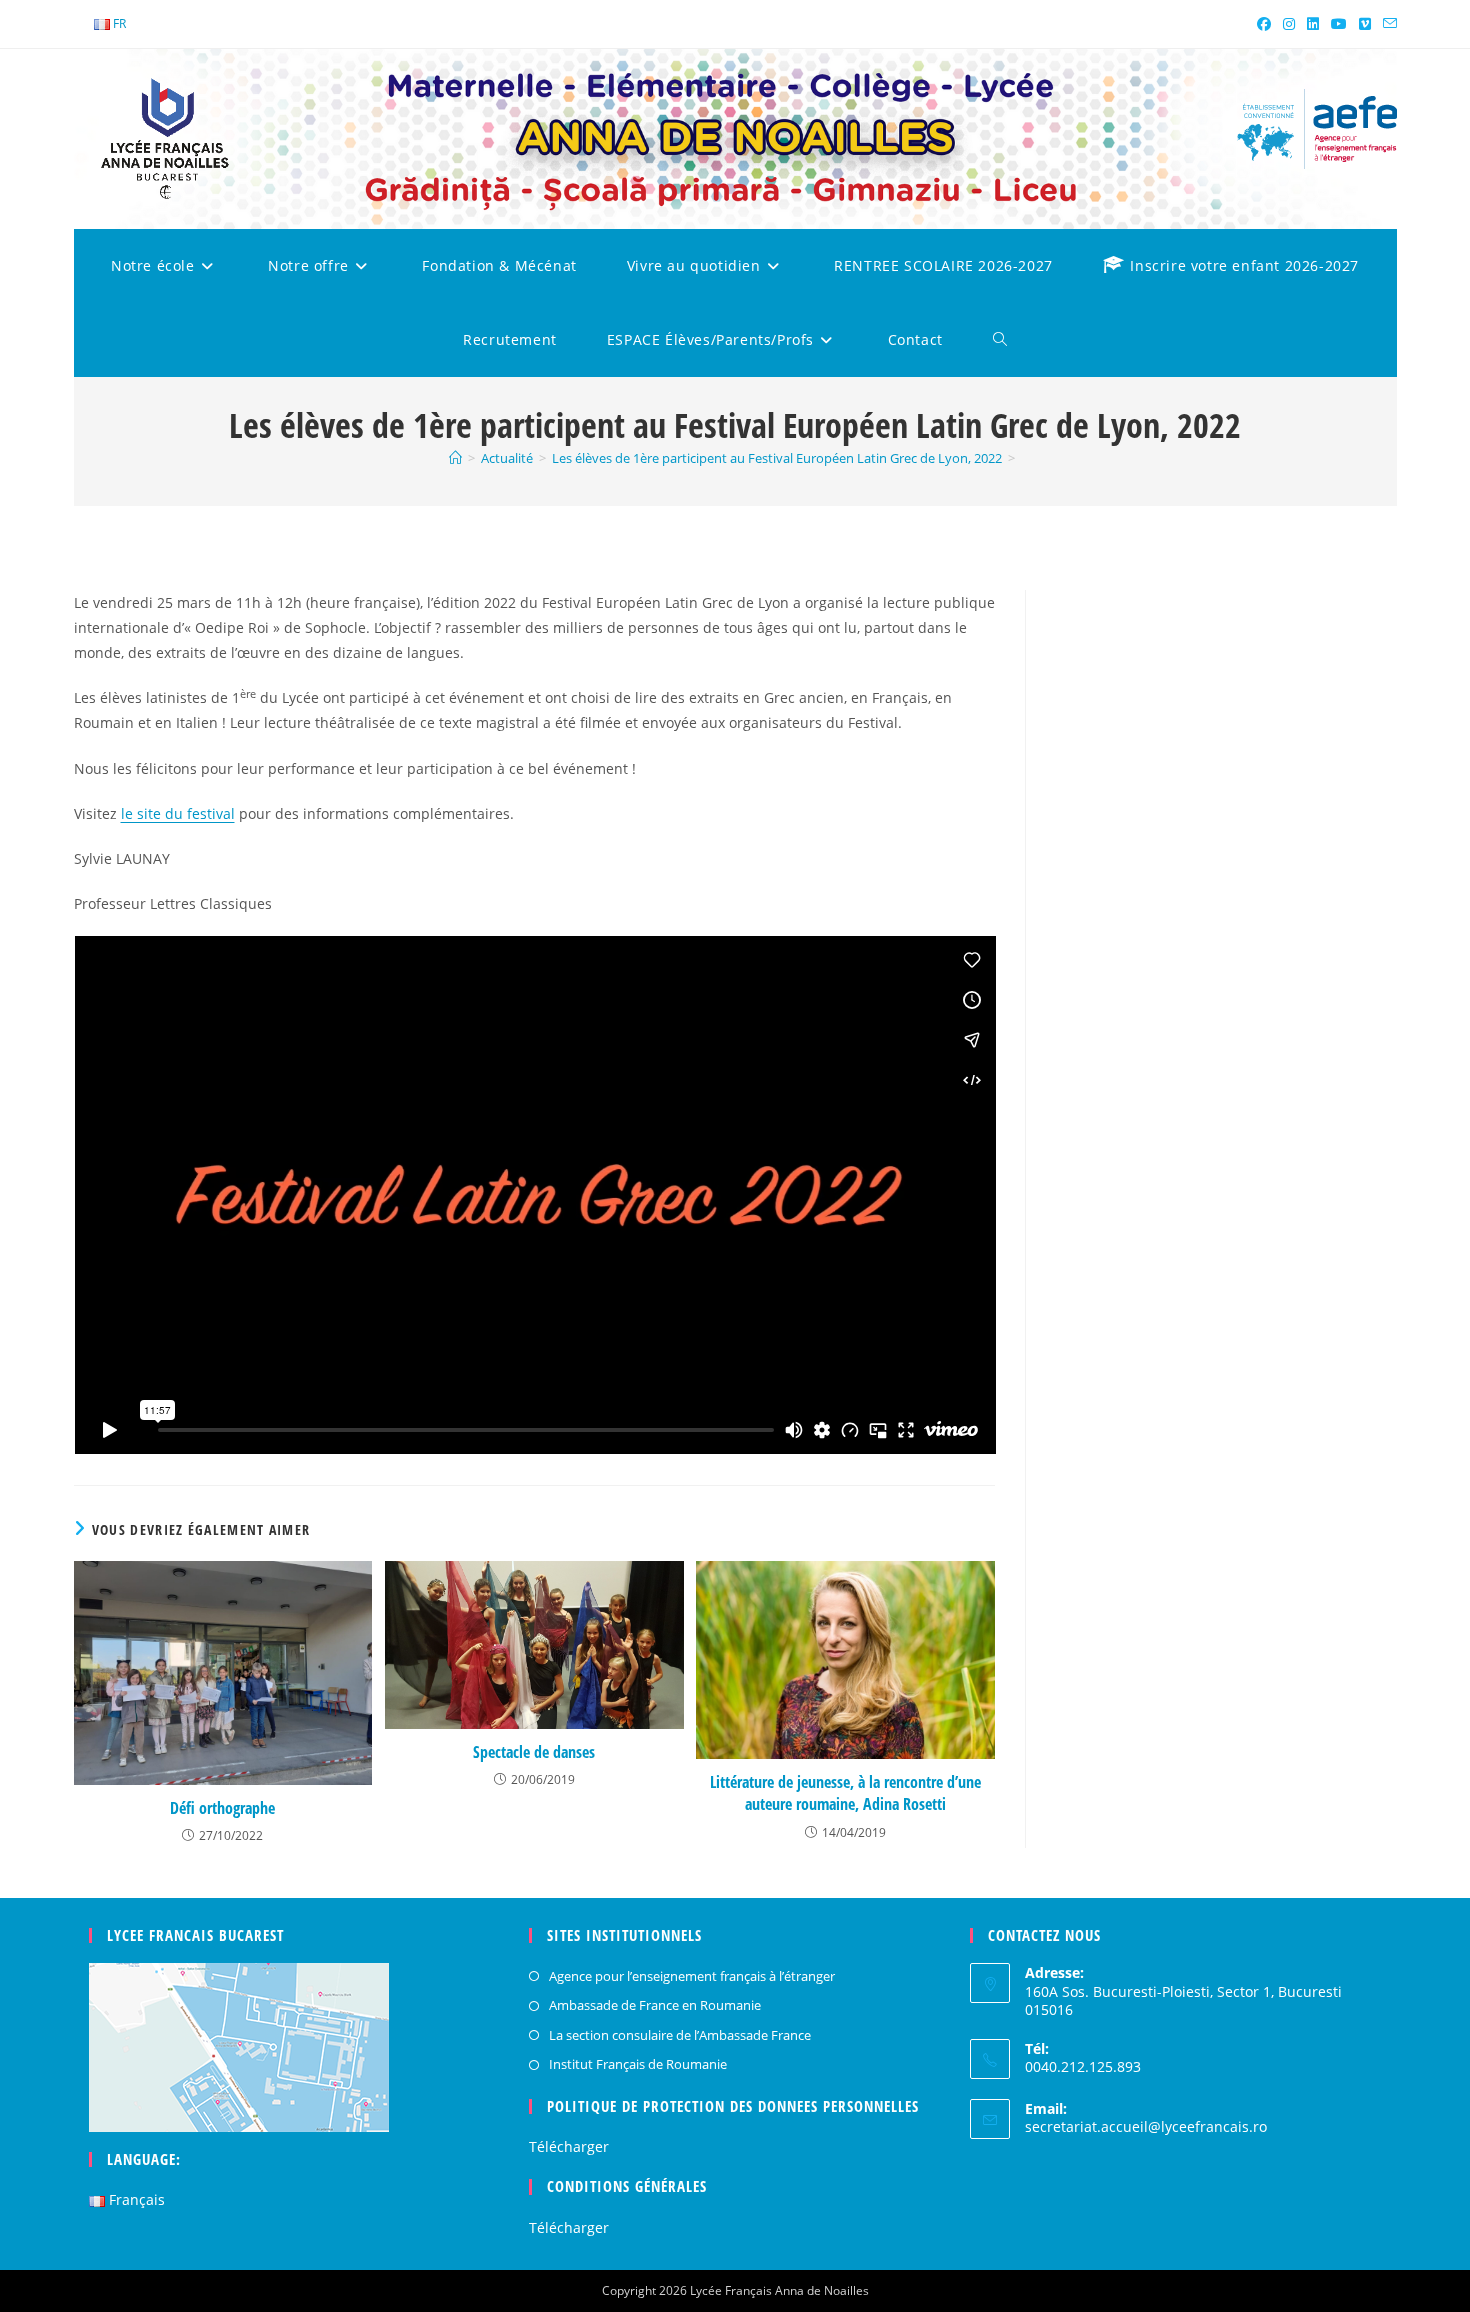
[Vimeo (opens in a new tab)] (1365, 24)
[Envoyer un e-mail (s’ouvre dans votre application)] (1387, 24)
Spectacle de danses (534, 1752)
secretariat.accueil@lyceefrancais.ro (1146, 2126)
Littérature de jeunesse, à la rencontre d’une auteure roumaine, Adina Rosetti (845, 1793)
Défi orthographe (222, 1808)
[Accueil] (455, 458)
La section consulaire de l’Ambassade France (680, 2035)
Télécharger (569, 2146)
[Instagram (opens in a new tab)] (1289, 24)
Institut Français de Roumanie (638, 2064)
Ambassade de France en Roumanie (655, 2005)
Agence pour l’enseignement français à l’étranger (692, 1976)
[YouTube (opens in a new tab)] (1339, 24)
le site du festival (178, 813)
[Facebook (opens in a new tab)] (1264, 24)
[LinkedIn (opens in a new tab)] (1313, 24)
